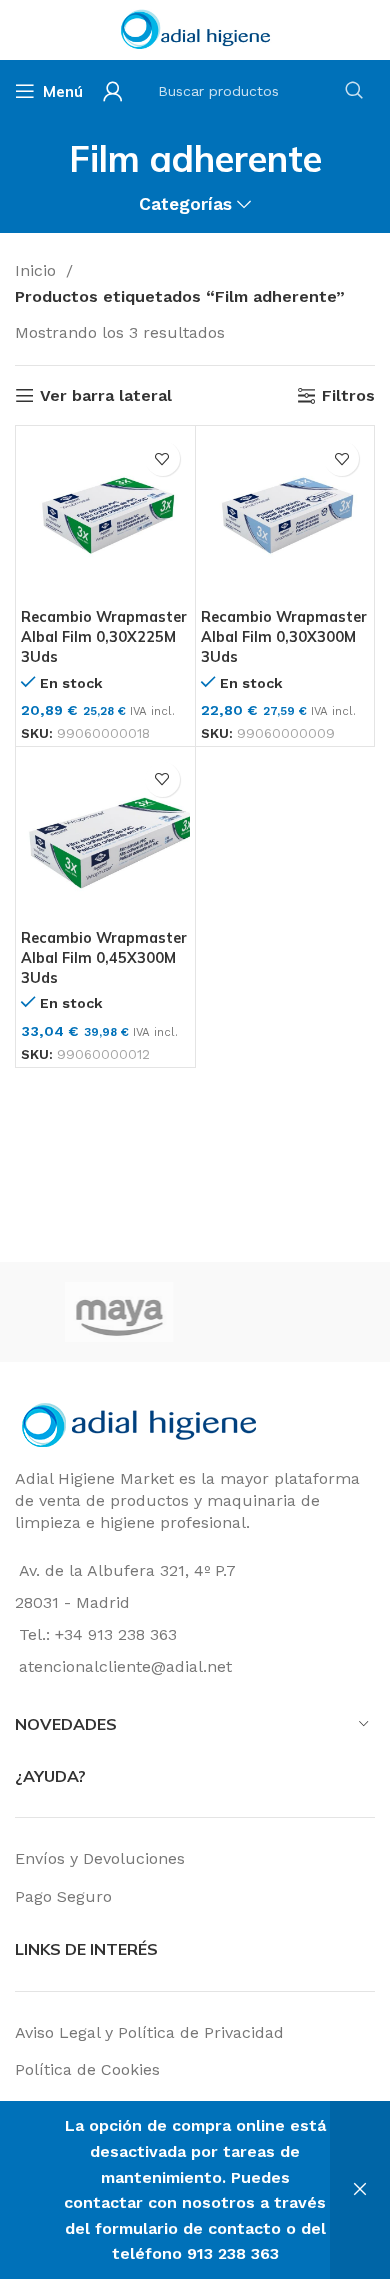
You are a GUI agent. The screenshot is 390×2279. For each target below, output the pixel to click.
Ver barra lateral (106, 395)
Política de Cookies (87, 2069)
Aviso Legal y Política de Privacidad (149, 2032)
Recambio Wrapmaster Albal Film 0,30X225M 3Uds (104, 637)
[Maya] (103, 1312)
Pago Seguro (63, 1896)
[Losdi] (283, 1312)
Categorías (185, 205)
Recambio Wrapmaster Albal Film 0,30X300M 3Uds (284, 637)
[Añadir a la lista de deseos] (162, 458)
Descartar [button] (360, 2190)
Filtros (348, 395)
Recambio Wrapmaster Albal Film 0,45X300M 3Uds (104, 958)
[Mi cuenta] (113, 91)
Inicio (38, 270)
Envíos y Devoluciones (100, 1858)
